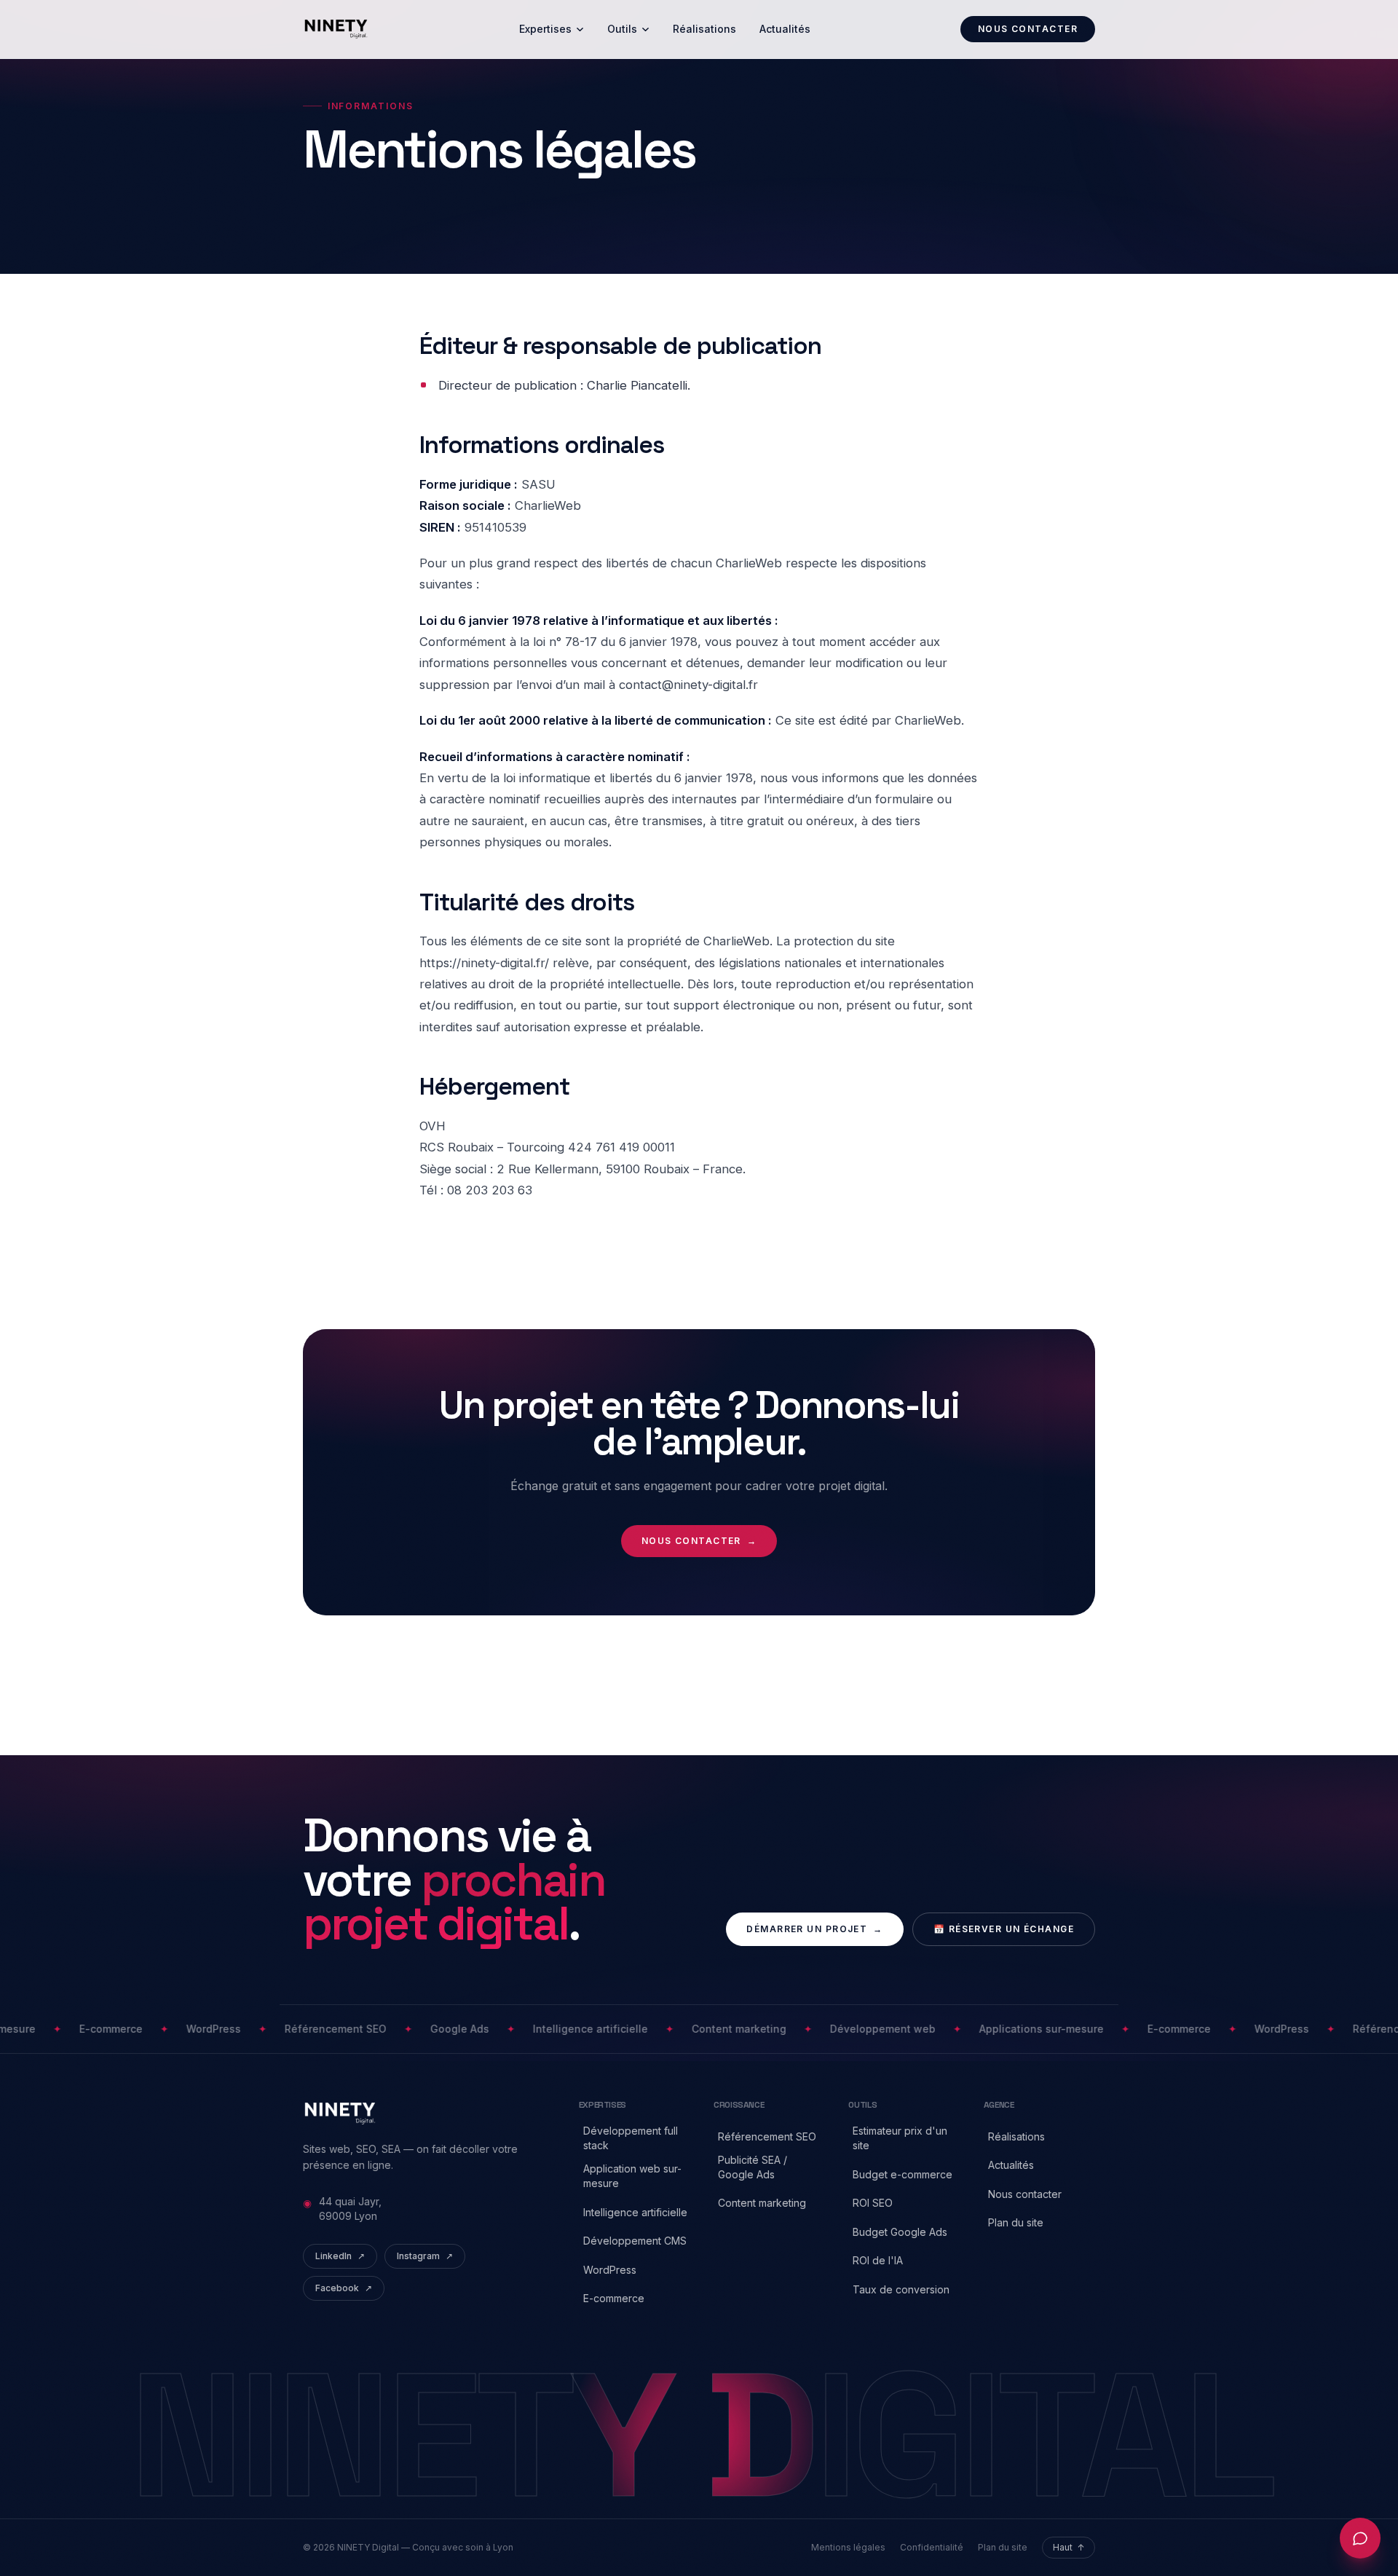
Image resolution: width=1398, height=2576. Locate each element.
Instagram (425, 2256)
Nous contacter (1028, 29)
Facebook (344, 2288)
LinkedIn (340, 2256)
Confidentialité (932, 2547)
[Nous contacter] (1360, 2538)
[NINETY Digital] (336, 29)
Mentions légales (848, 2547)
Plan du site (1003, 2547)
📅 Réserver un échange (1004, 1929)
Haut (1069, 2547)
